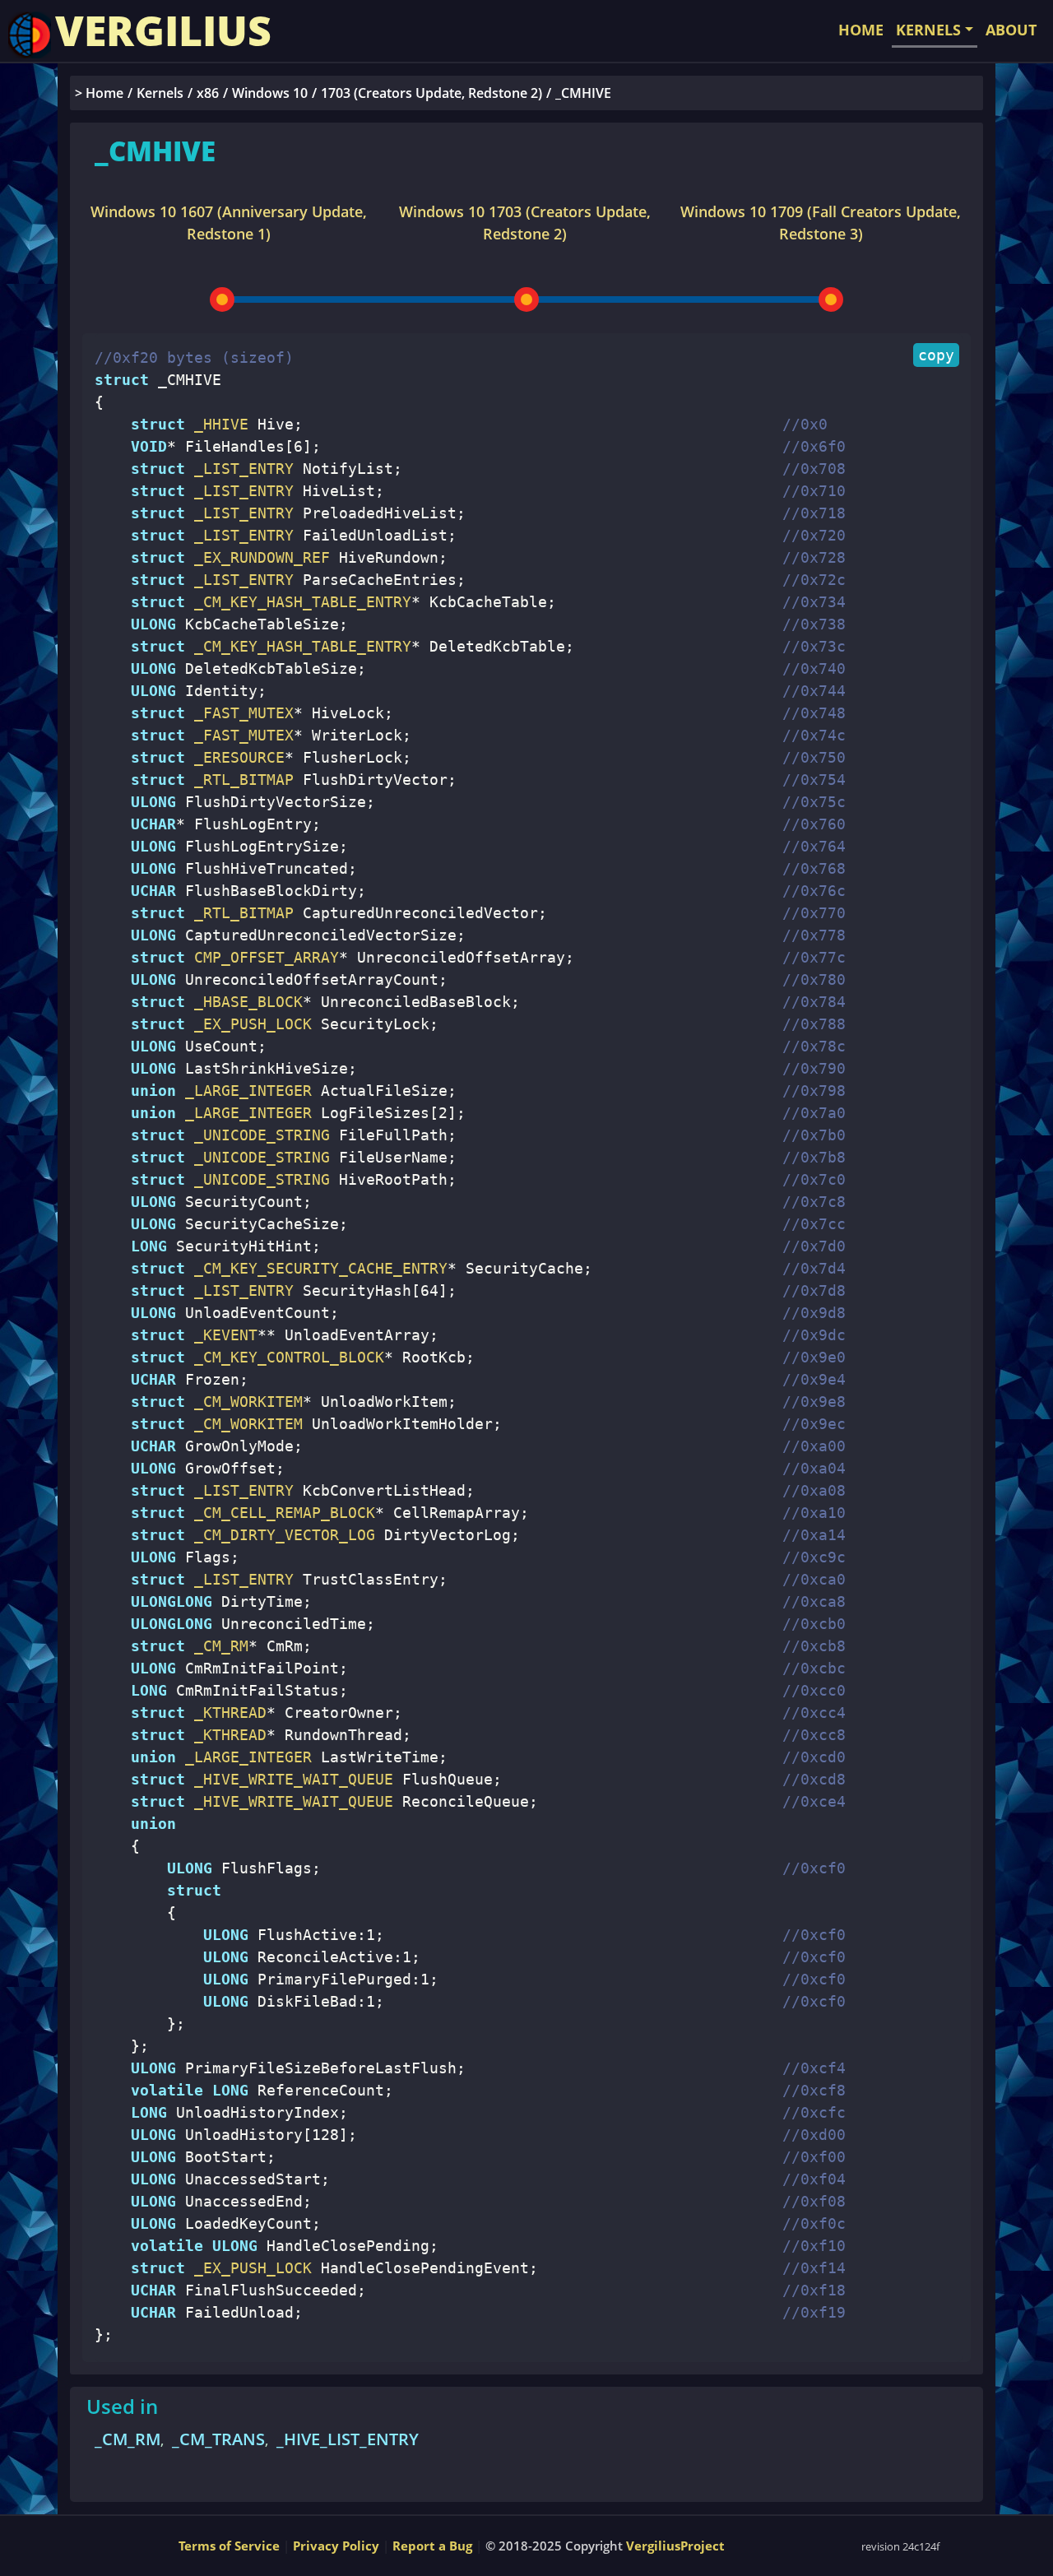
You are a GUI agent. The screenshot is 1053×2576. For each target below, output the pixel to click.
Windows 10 (270, 93)
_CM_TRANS (218, 2439)
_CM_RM (128, 2439)
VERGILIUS (163, 30)
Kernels (160, 93)
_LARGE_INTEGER (244, 1091)
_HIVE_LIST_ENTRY (348, 2439)
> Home (99, 93)
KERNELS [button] (928, 30)
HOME (861, 30)
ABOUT (1011, 30)
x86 (208, 93)
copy (936, 355)
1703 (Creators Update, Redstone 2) (431, 93)
